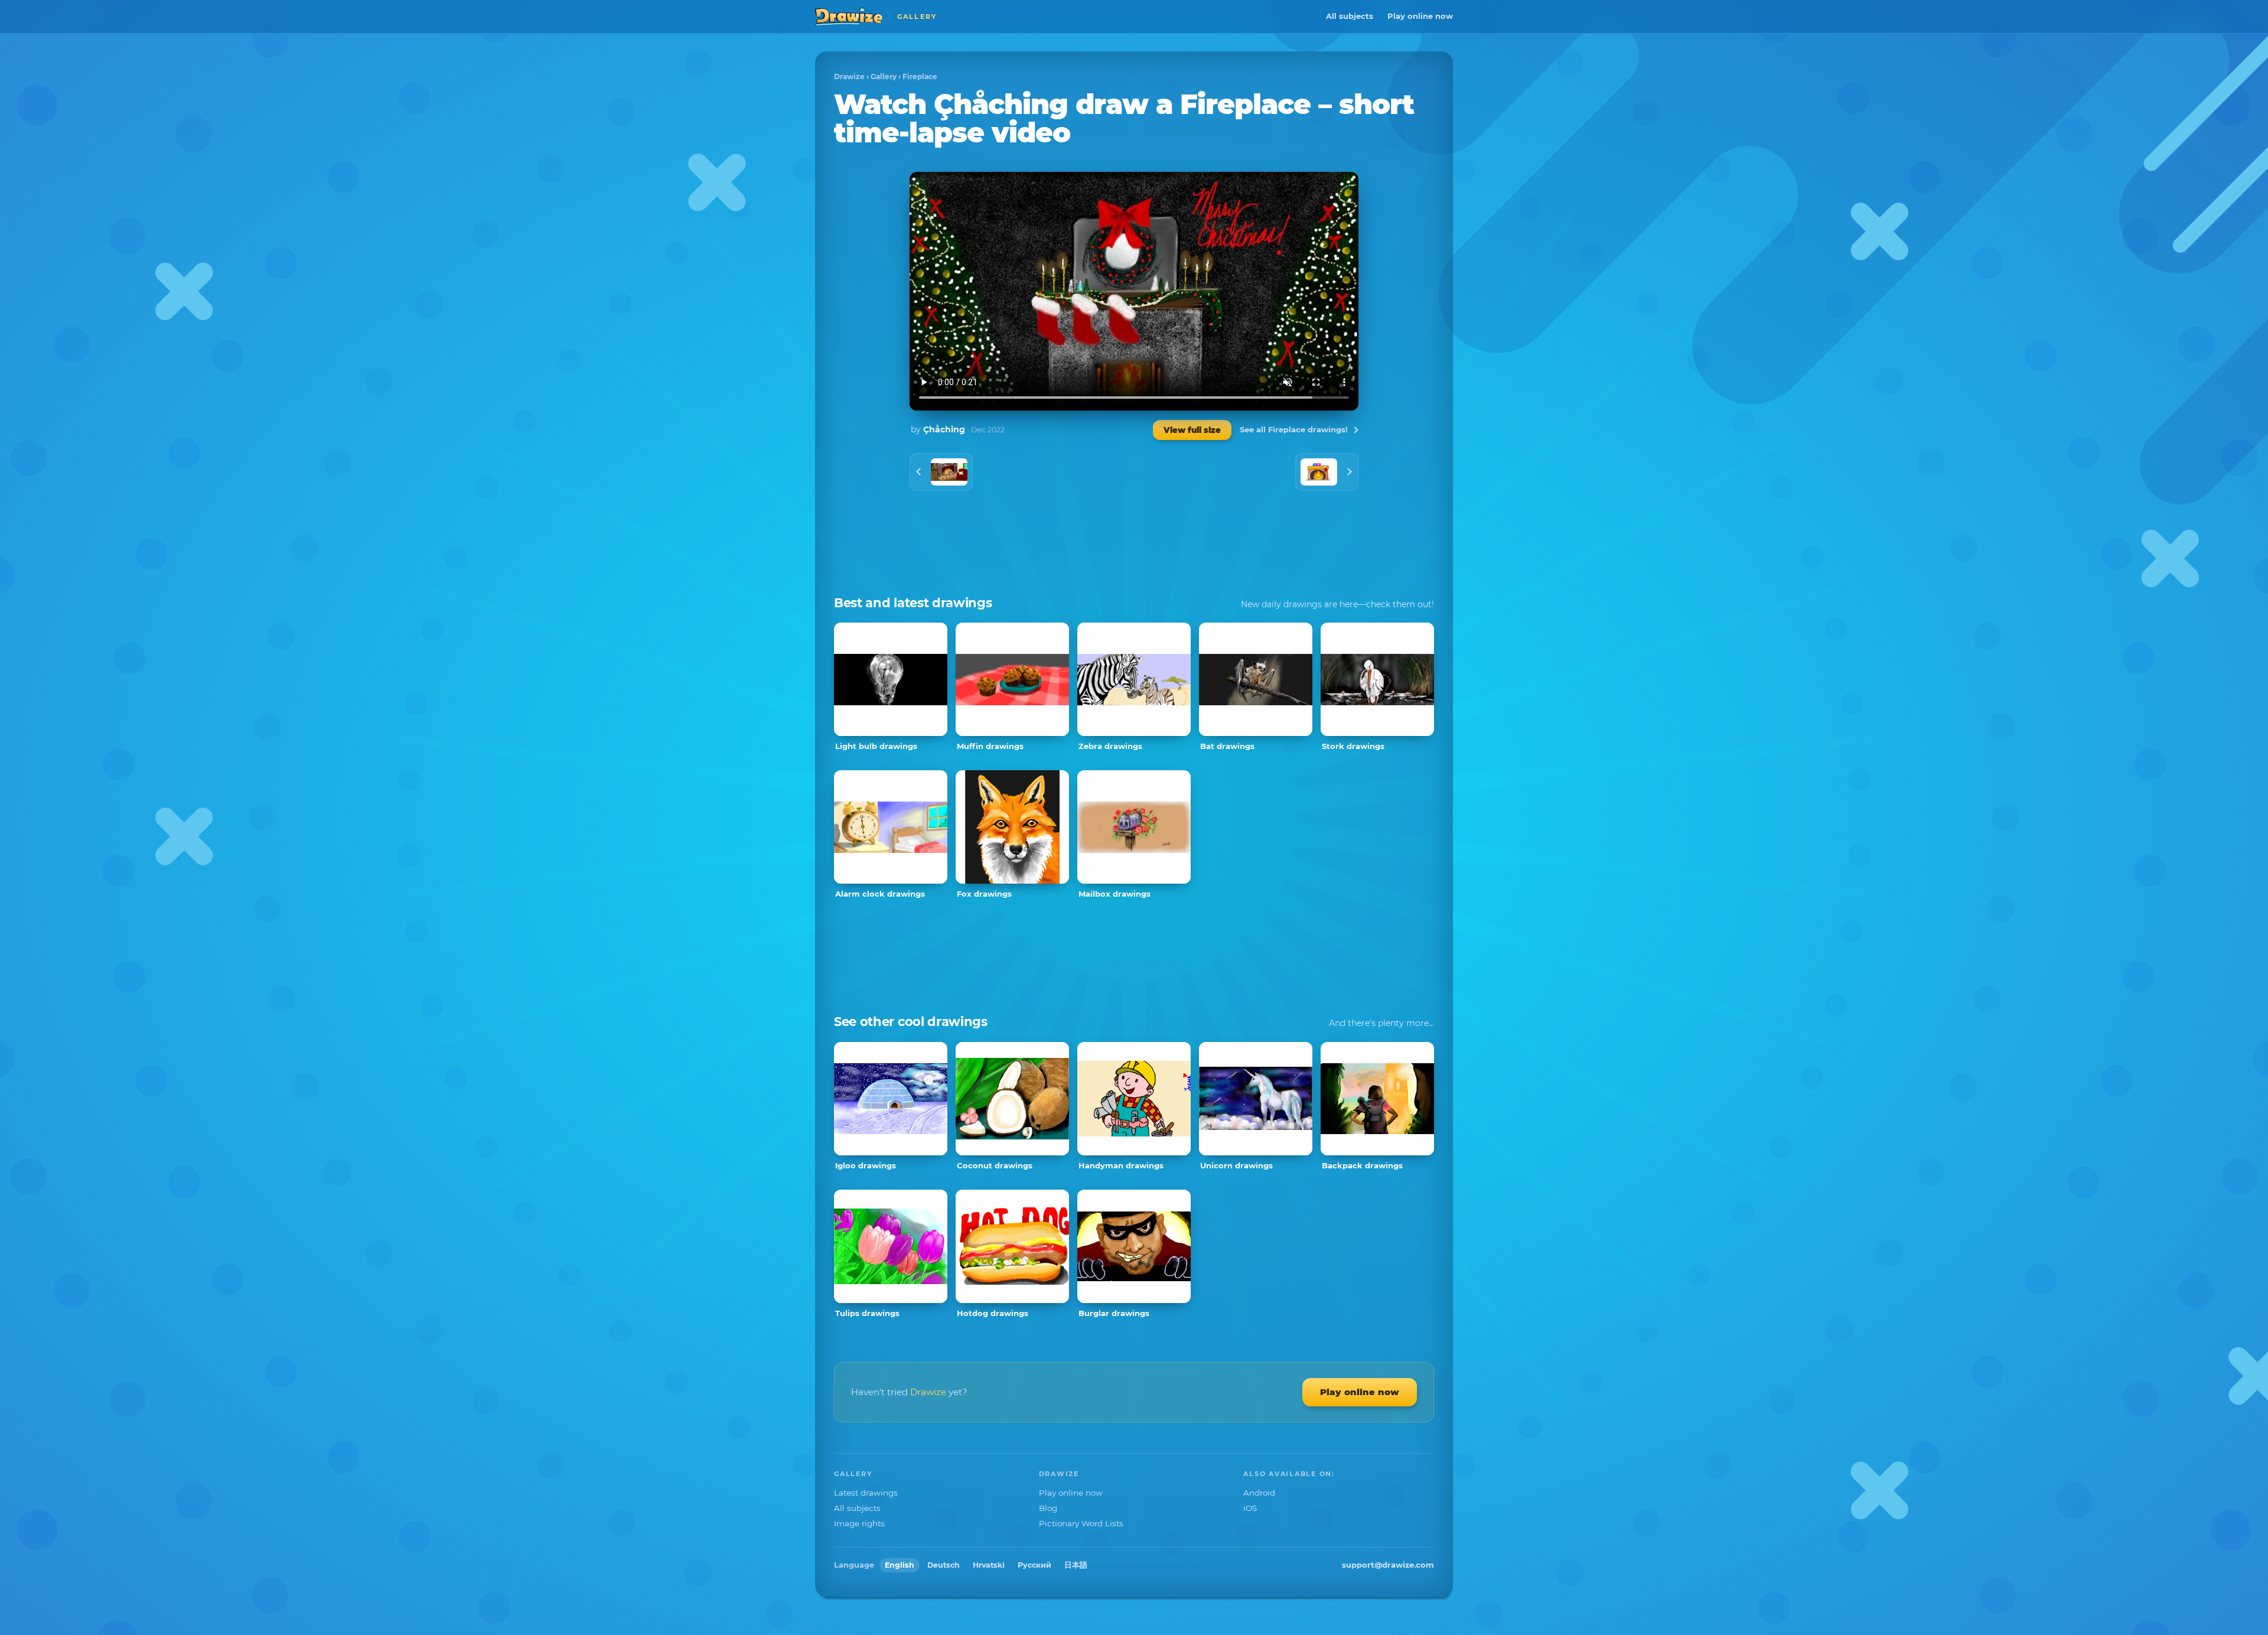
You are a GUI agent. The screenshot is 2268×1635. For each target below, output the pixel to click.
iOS (1250, 1508)
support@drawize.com (1388, 1565)
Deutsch (944, 1565)
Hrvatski (989, 1565)
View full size (1192, 430)
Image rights (859, 1523)
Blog (1048, 1508)
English (900, 1565)
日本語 (1076, 1565)
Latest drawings (866, 1493)
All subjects (1350, 16)
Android (1259, 1493)
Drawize (849, 76)
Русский (1034, 1565)
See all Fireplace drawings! (1294, 429)
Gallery (884, 76)
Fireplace (920, 76)
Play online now (1420, 16)
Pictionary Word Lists (1081, 1523)
